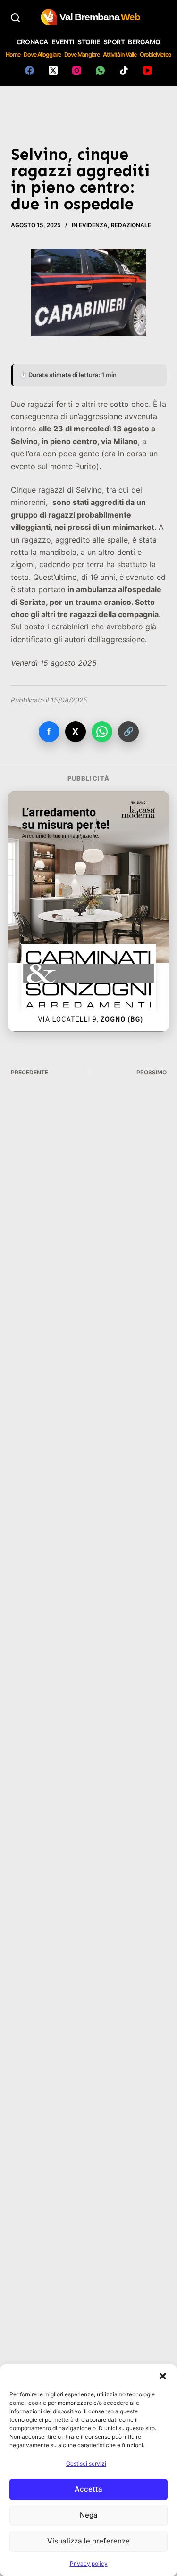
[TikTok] (124, 70)
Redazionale (131, 225)
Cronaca (32, 42)
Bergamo (144, 42)
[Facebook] (29, 70)
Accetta (88, 2489)
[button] (163, 2376)
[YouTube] (147, 70)
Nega (89, 2515)
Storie (89, 42)
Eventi (63, 42)
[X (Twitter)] (53, 70)
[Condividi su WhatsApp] (102, 732)
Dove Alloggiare (42, 54)
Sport (114, 42)
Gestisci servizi (86, 2464)
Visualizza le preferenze (88, 2541)
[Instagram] (77, 70)
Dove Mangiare (82, 54)
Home (13, 54)
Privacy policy (89, 2564)
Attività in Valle (119, 54)
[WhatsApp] (100, 70)
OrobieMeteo (156, 54)
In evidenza (90, 225)
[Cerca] (15, 18)
